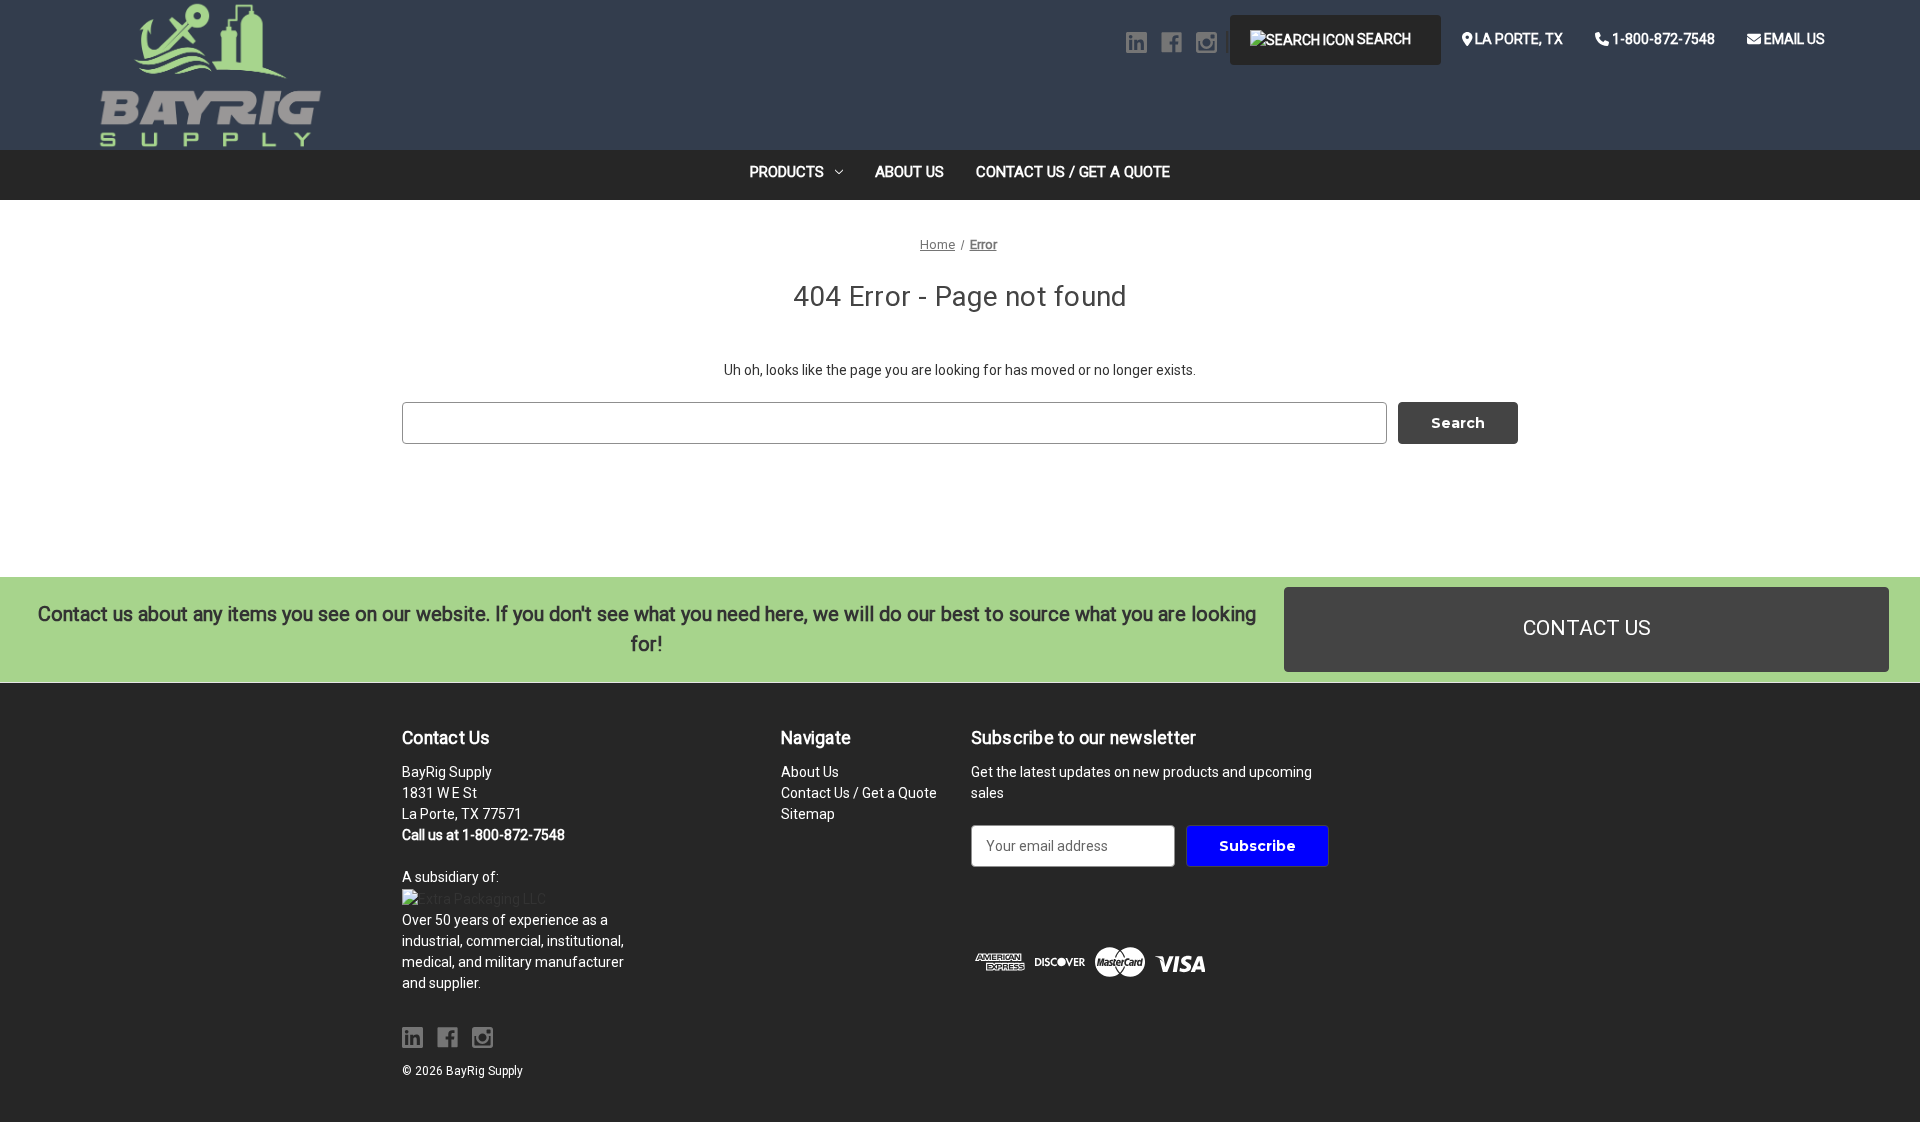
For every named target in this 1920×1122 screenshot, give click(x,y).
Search (1382, 39)
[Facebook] (1171, 42)
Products (787, 172)
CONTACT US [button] (1587, 628)
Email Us (1793, 39)
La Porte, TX (1517, 39)
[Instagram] (1206, 42)
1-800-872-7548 (1662, 39)
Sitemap (808, 814)
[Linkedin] (1136, 42)
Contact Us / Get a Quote (1073, 172)
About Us (909, 172)
